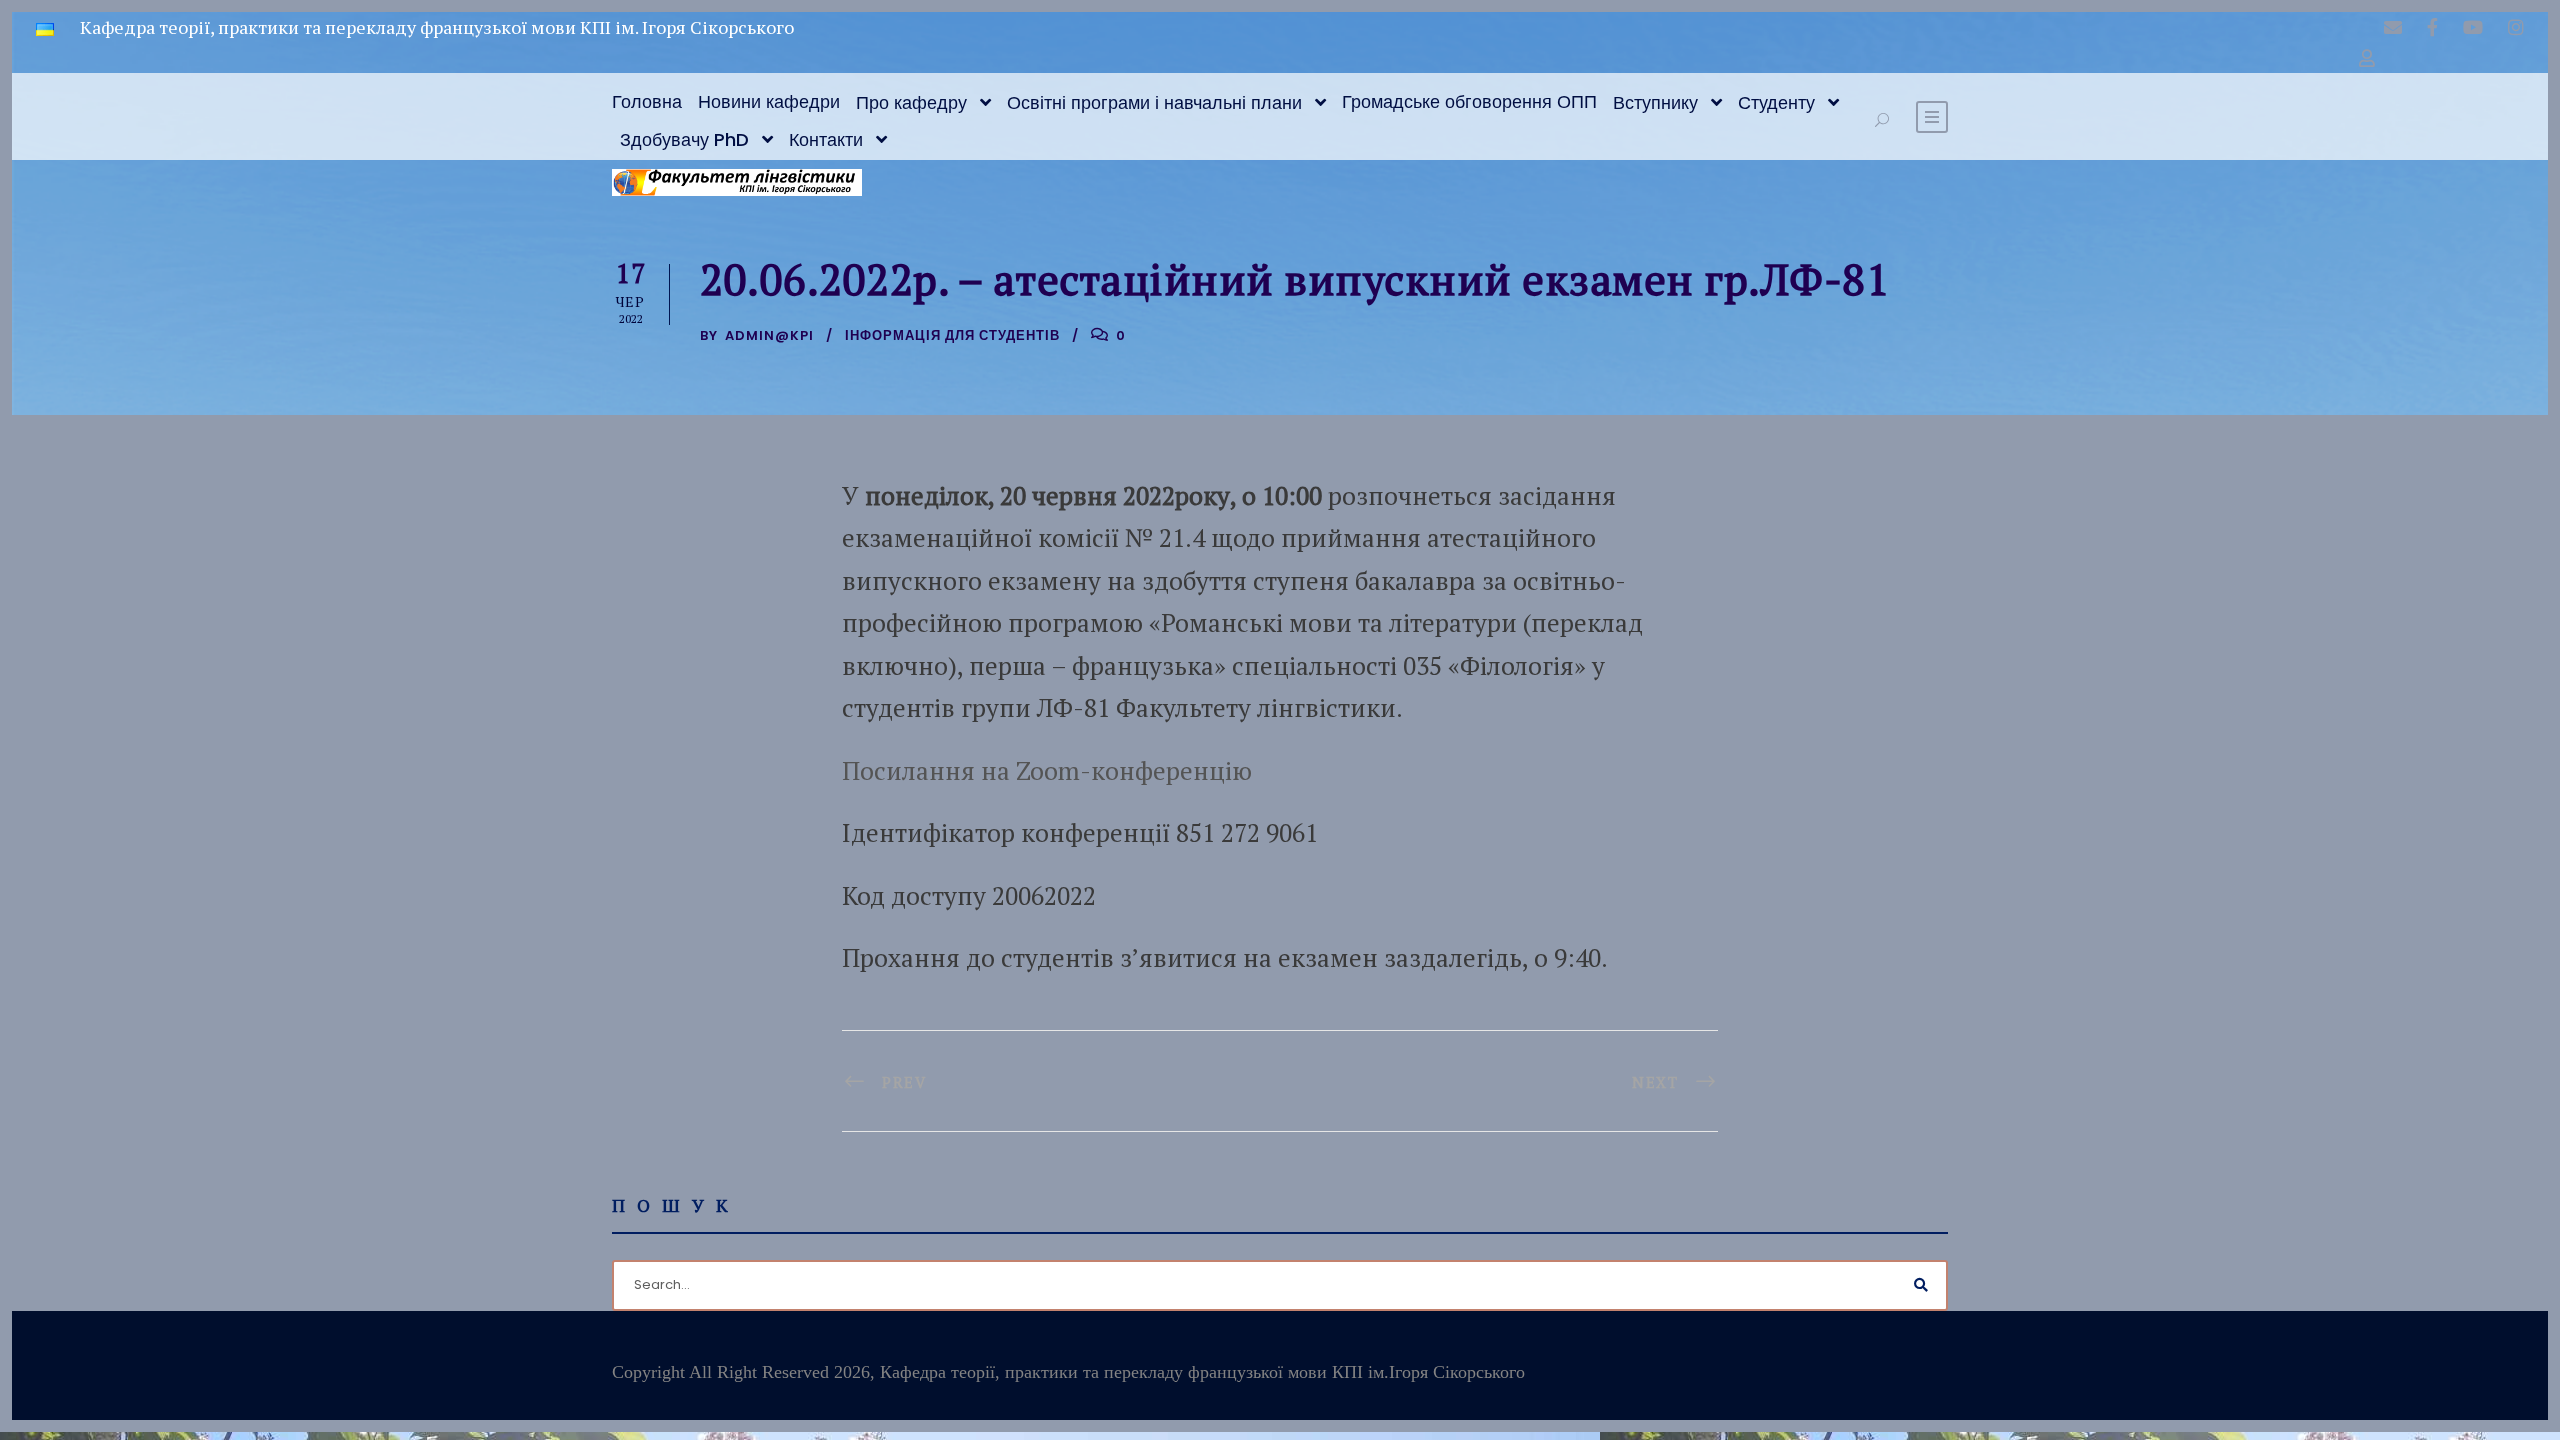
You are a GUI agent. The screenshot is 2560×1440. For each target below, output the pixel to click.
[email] (2393, 27)
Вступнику (1655, 102)
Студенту (1776, 102)
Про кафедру (911, 102)
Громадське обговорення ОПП (1469, 101)
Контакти (826, 139)
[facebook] (2432, 27)
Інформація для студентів (952, 335)
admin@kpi (769, 335)
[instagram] (2516, 27)
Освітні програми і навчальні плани (1154, 102)
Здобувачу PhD (684, 139)
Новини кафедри (769, 101)
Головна (647, 101)
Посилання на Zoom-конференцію (1047, 770)
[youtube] (2473, 27)
